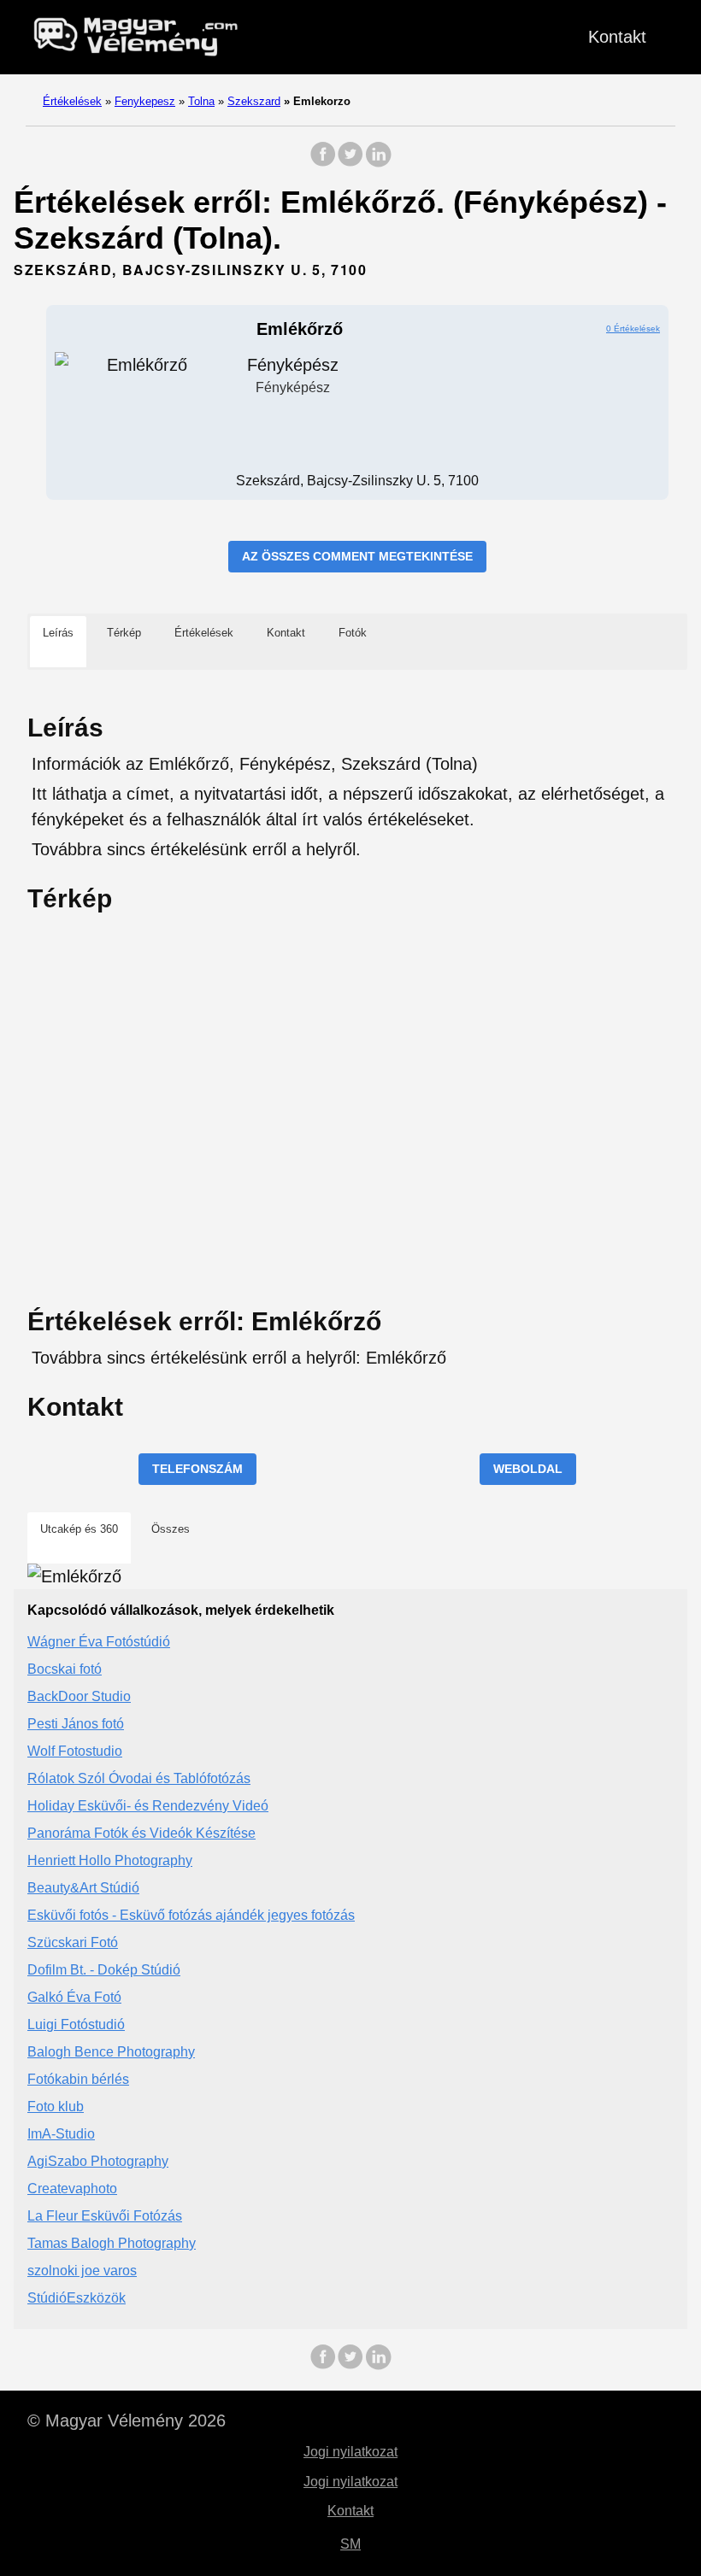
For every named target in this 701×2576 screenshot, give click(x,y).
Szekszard (254, 101)
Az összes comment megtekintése (357, 556)
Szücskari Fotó (73, 1942)
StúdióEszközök (77, 2298)
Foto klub (56, 2107)
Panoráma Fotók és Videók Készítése (141, 1833)
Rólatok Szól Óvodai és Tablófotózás (139, 1778)
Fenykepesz (145, 101)
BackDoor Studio (79, 1696)
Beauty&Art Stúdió (83, 1888)
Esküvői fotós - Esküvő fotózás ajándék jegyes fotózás (191, 1915)
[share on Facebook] (323, 163)
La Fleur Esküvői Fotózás (105, 2216)
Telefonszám (197, 1469)
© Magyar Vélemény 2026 (127, 2421)
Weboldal (528, 1469)
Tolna (201, 101)
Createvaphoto (72, 2189)
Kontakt (617, 37)
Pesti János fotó (76, 1724)
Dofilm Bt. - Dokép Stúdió (104, 1970)
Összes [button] (171, 1529)
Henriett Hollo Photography (110, 1860)
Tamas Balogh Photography (112, 2243)
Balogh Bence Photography (111, 2052)
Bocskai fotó (65, 1669)
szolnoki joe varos (82, 2271)
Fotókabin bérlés (78, 2079)
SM (350, 2544)
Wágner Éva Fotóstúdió (99, 1642)
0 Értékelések (633, 329)
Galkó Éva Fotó (74, 1997)
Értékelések (72, 101)
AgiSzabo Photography (98, 2161)
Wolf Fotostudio (75, 1751)
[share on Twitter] (350, 163)
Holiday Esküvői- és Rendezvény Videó (148, 1806)
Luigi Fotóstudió (76, 2024)
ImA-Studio (61, 2134)
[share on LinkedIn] (378, 163)
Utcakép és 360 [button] (79, 1529)
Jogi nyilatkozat (350, 2452)
